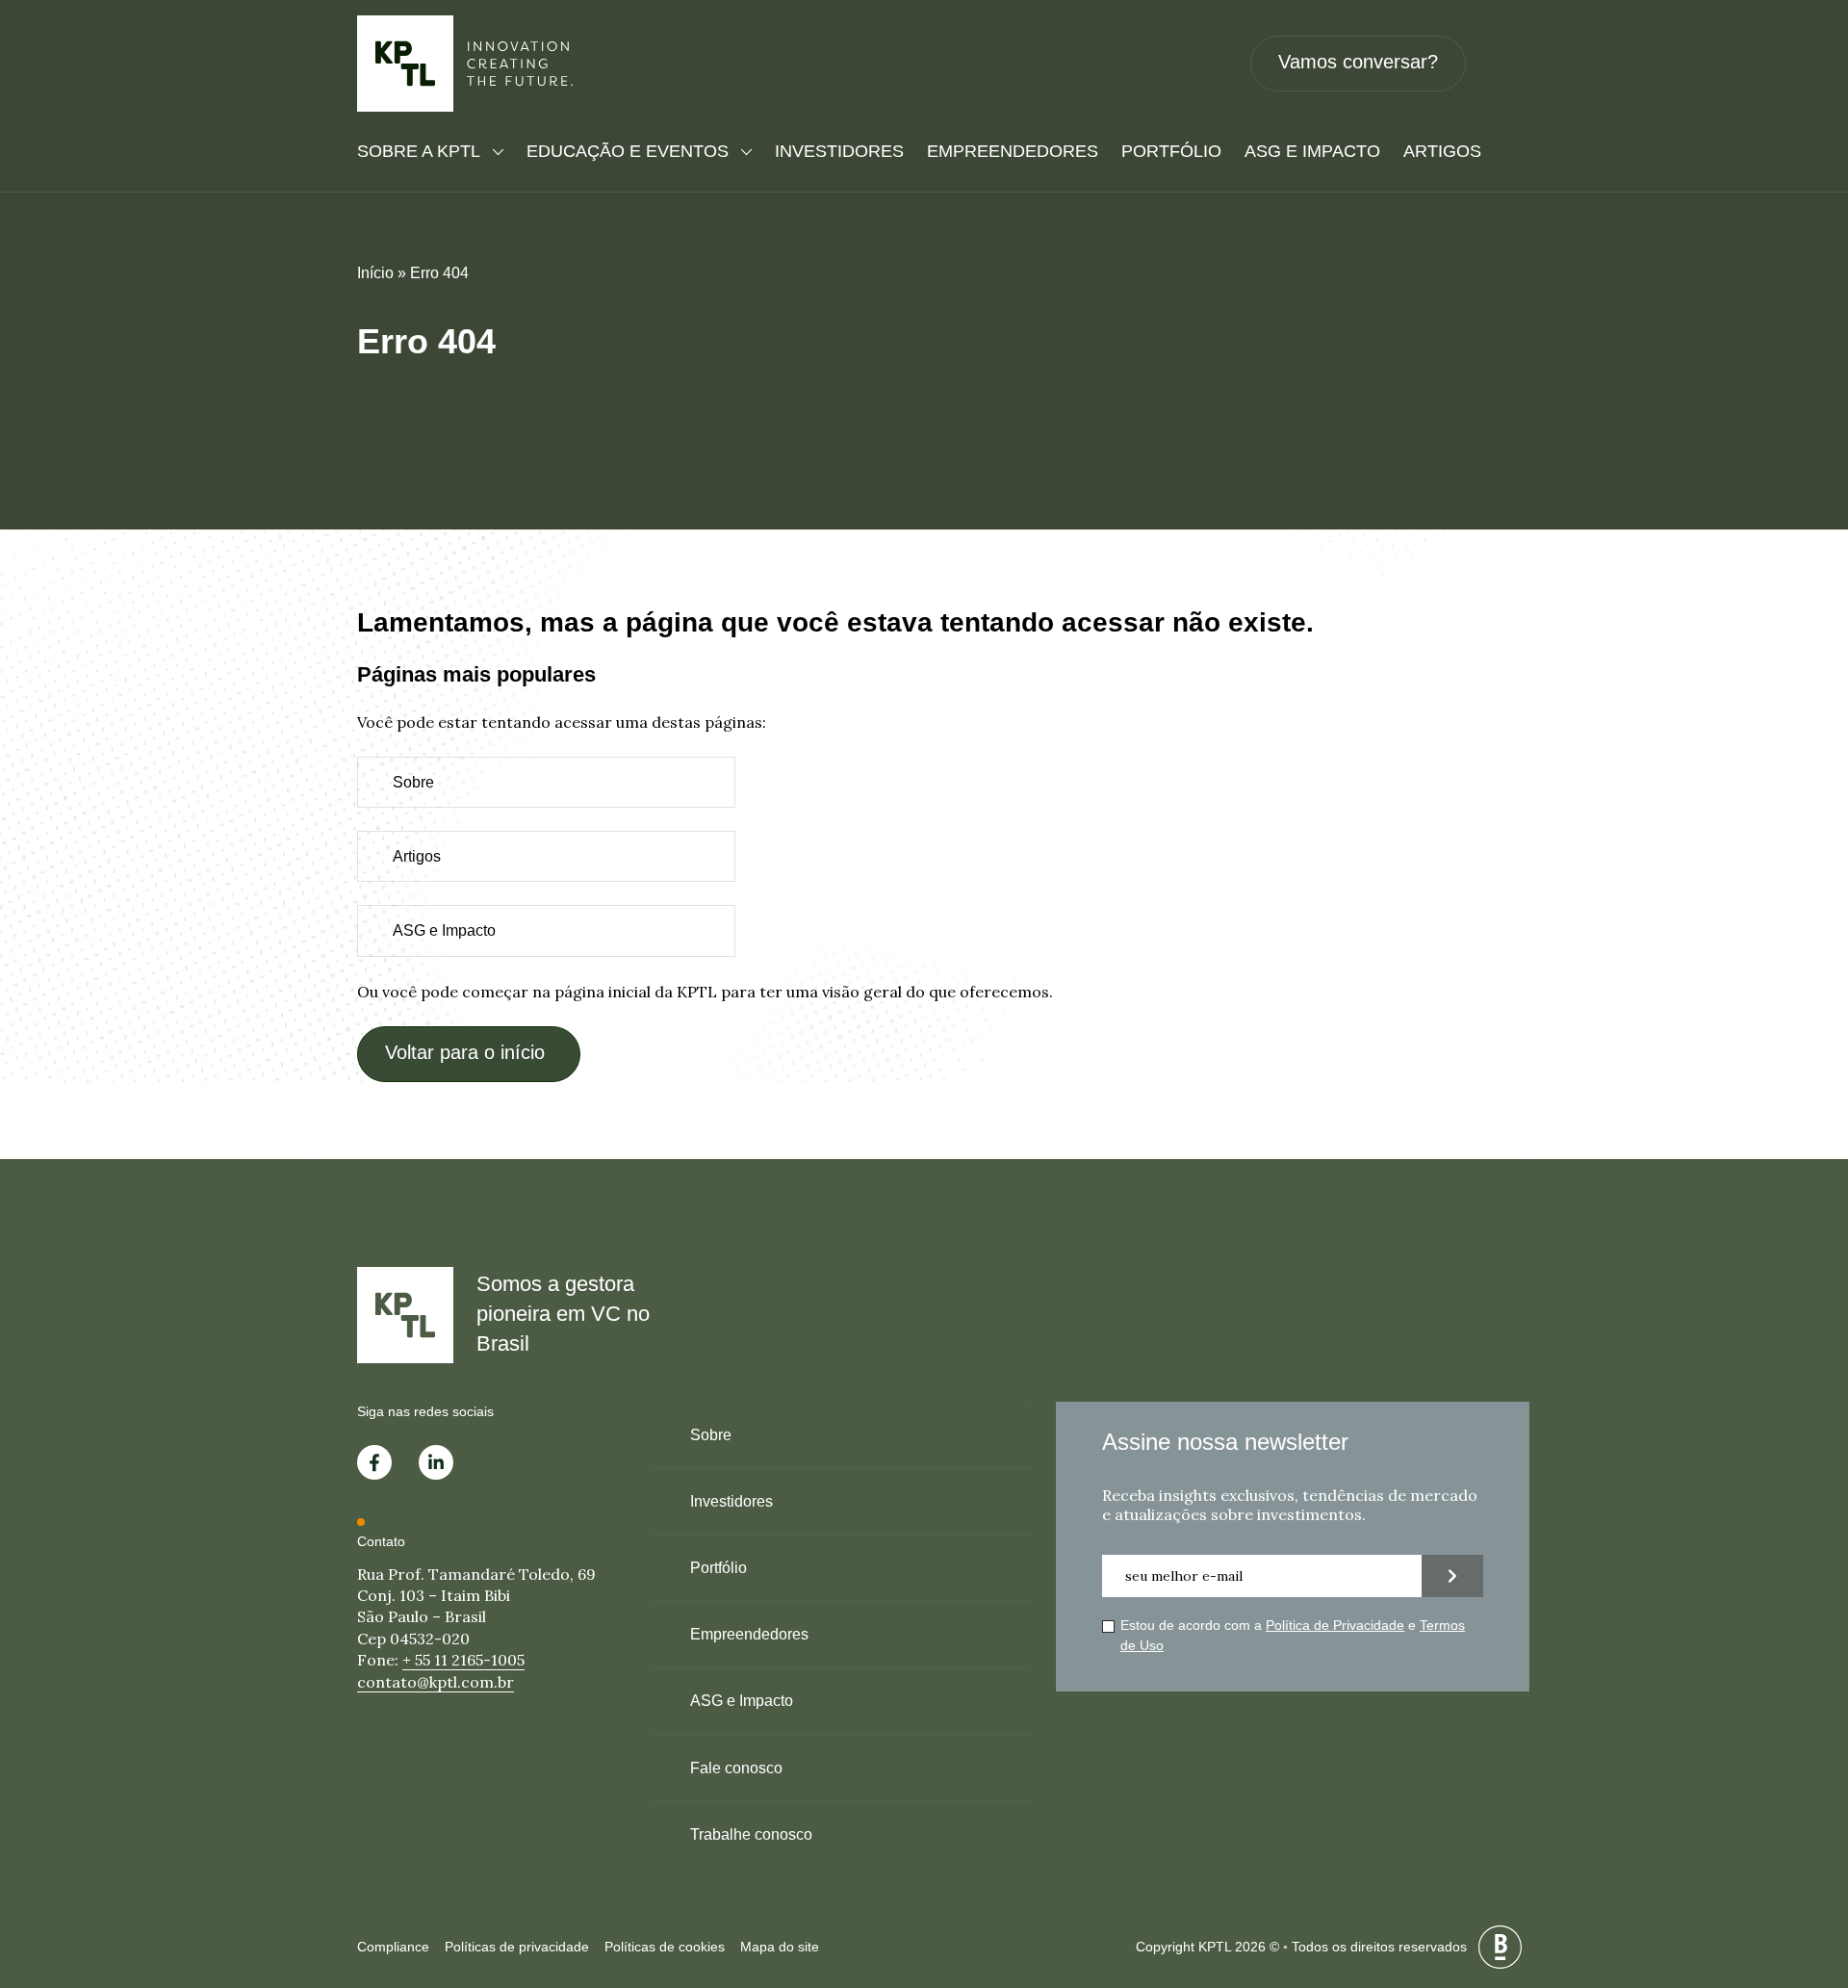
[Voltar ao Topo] (1800, 1872)
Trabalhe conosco (751, 1834)
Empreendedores (1013, 151)
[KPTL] (466, 64)
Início (375, 273)
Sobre (413, 782)
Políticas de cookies (665, 1947)
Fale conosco (736, 1768)
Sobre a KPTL (419, 151)
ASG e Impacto (1312, 151)
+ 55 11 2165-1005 (463, 1660)
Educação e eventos (628, 151)
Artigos (1442, 151)
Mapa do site (780, 1947)
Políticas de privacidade (517, 1947)
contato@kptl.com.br (436, 1682)
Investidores (839, 151)
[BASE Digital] (1500, 1947)
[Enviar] (1452, 1576)
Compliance (393, 1947)
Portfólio (1171, 151)
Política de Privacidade (1335, 1625)
